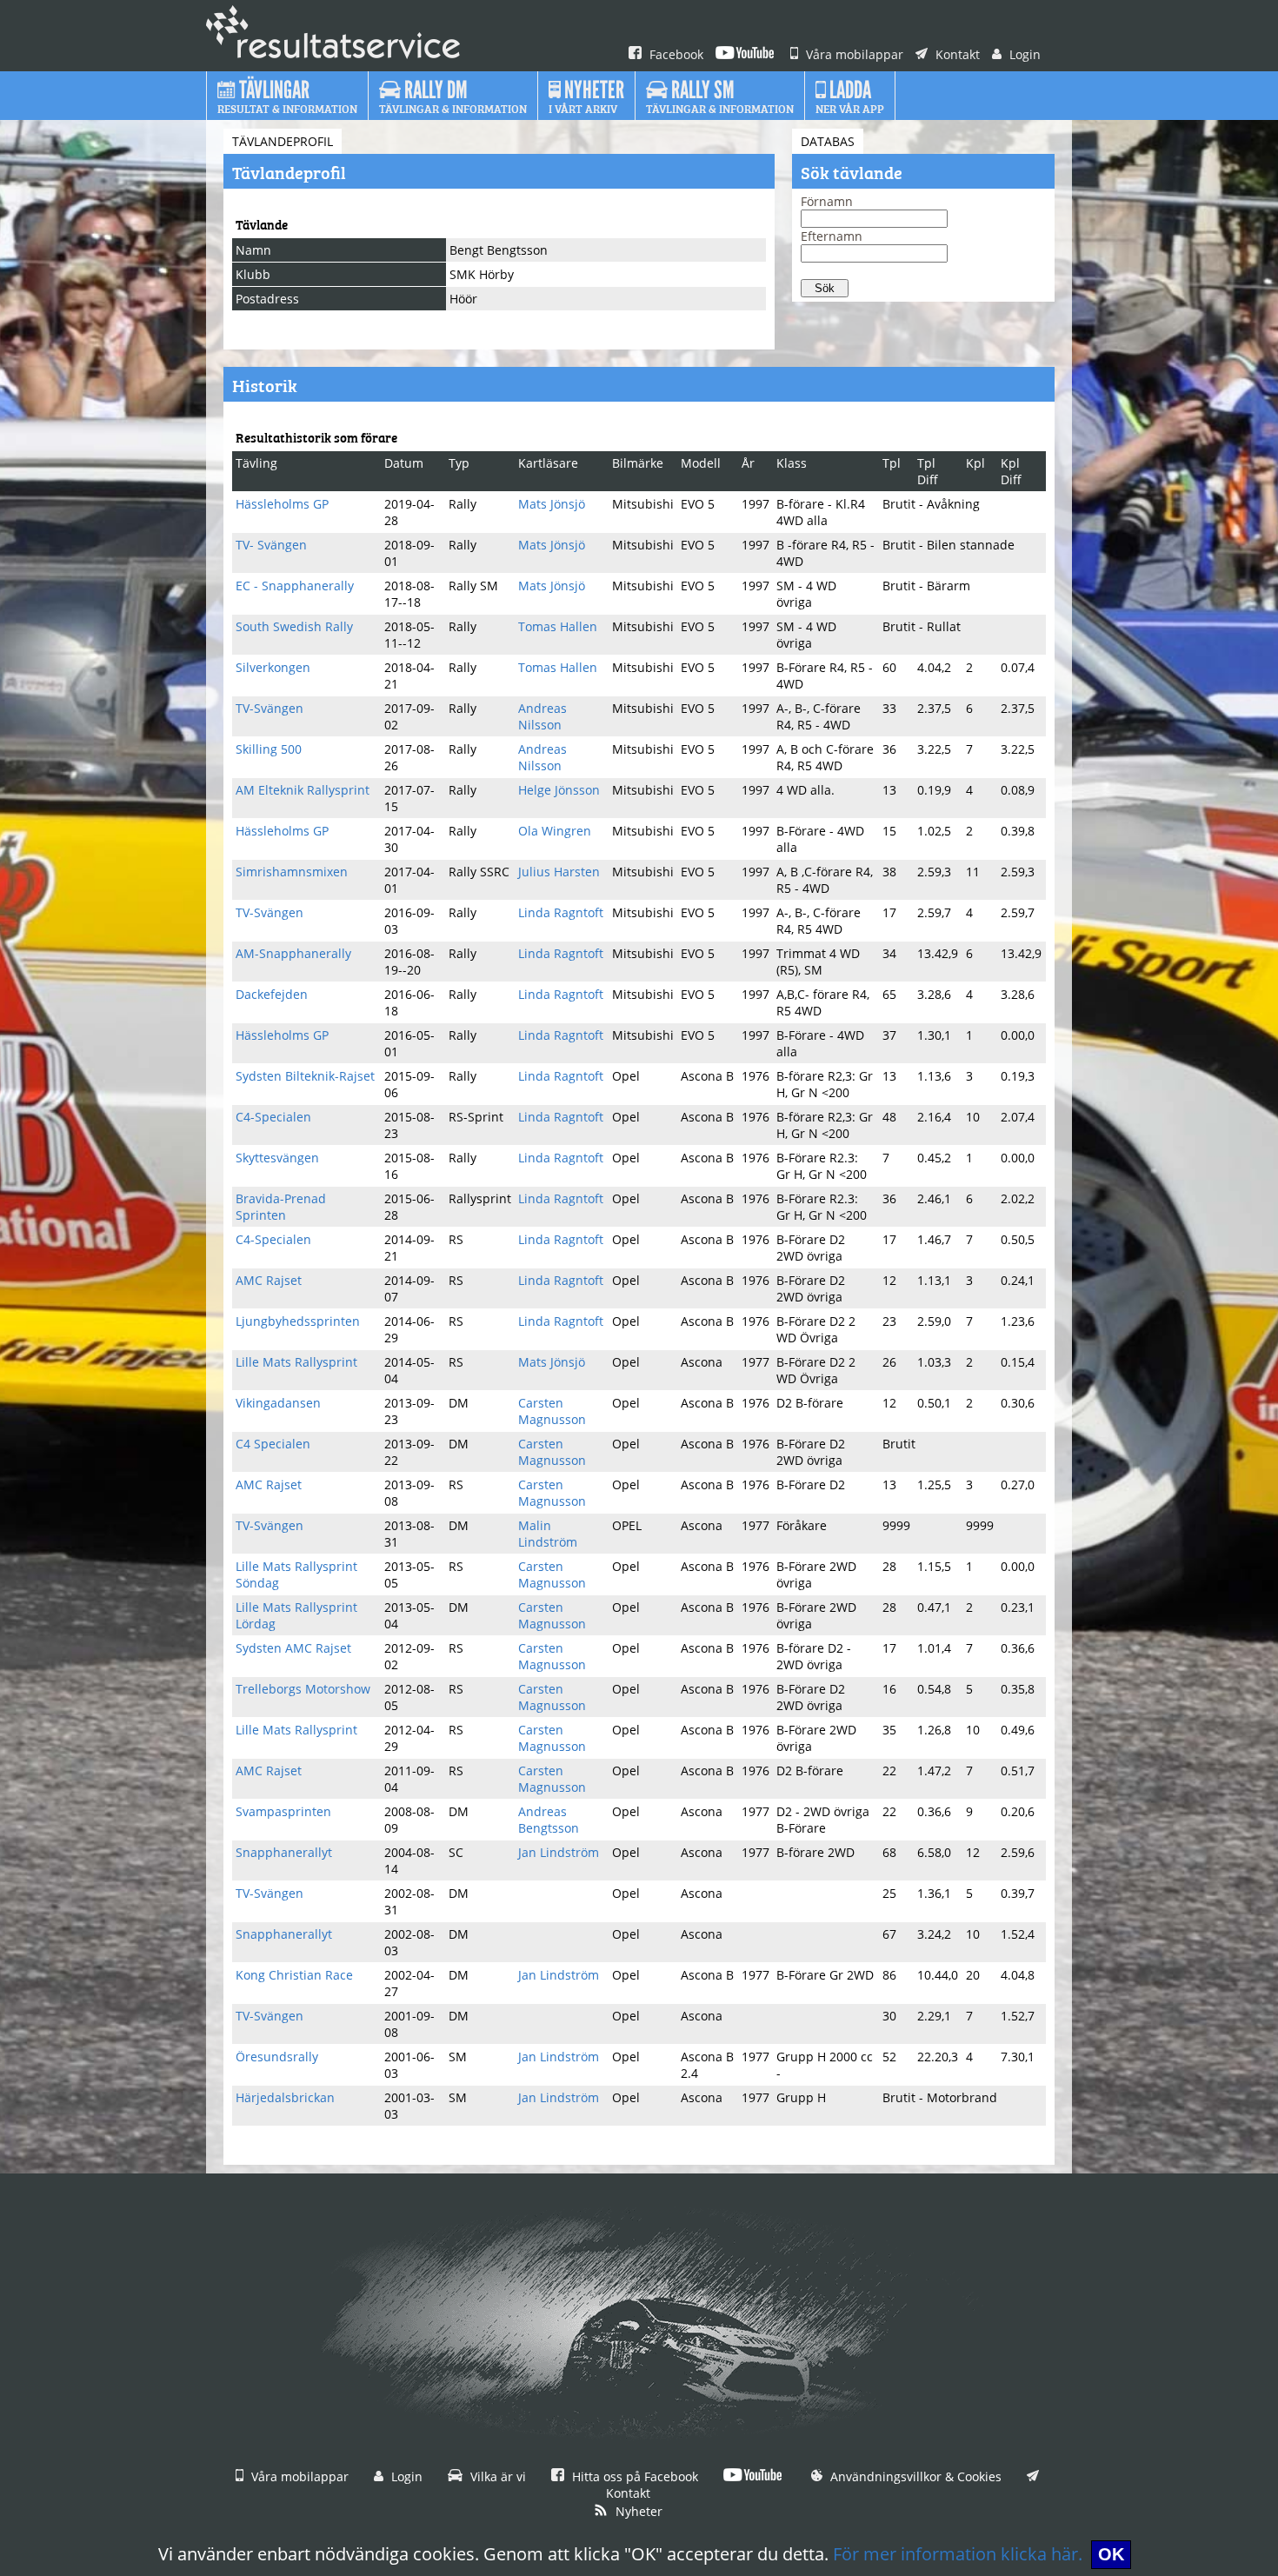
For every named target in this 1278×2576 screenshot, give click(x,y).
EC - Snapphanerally (295, 586)
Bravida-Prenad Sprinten (281, 1207)
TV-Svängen (270, 708)
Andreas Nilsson (542, 716)
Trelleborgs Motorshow (303, 1689)
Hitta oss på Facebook (633, 2476)
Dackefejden (272, 994)
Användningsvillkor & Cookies (914, 2476)
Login (1023, 54)
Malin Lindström (548, 1534)
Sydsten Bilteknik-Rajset (305, 1076)
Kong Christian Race (294, 1975)
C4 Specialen (273, 1444)
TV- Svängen (271, 545)
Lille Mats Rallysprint (296, 1362)
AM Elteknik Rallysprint (303, 790)
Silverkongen (273, 667)
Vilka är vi (496, 2476)
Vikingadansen (278, 1403)
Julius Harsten (559, 872)
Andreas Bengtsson (549, 1820)
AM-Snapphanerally (293, 953)
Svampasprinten (283, 1811)
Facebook (675, 54)
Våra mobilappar (853, 54)
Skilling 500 (269, 749)
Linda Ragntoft (561, 912)
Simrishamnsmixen (292, 872)
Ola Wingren (555, 831)
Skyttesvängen (277, 1158)
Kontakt (956, 54)
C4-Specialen (273, 1117)
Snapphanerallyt (284, 1852)
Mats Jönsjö (552, 504)
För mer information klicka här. (958, 2554)
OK (1111, 2554)
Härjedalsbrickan (285, 2097)
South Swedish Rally (294, 626)
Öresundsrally (277, 2057)
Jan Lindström (559, 1852)
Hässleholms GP (282, 504)
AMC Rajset (269, 1280)
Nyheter (637, 2511)
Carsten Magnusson (552, 1411)
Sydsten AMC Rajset (293, 1648)
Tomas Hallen (558, 626)
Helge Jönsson (559, 790)
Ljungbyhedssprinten (298, 1321)
